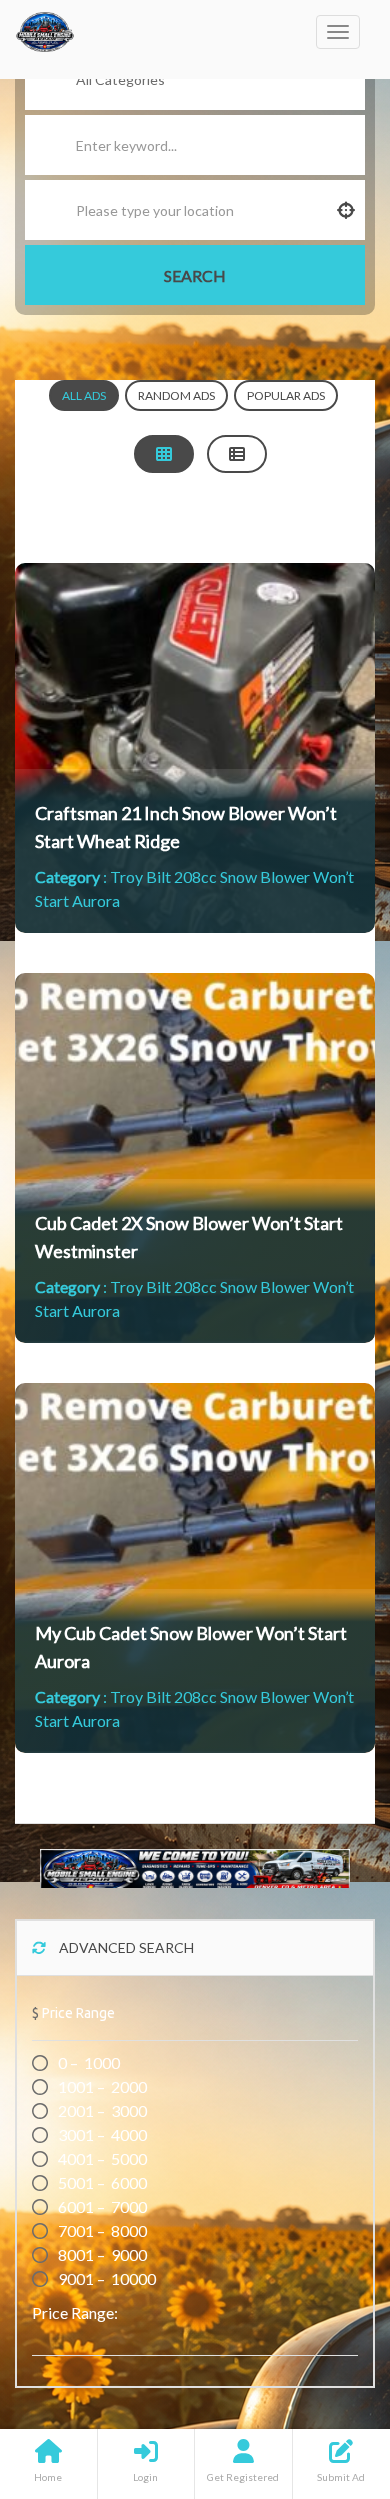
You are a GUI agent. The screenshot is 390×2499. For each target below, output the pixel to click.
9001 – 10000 (105, 2278)
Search (195, 275)
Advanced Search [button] (125, 1947)
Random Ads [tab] (176, 395)
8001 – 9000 (101, 2254)
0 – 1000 (87, 2062)
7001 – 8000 (101, 2230)
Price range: (75, 2312)
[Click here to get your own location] (346, 210)
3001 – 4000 (101, 2134)
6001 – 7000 (101, 2206)
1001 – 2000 (101, 2086)
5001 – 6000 (101, 2182)
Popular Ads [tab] (286, 395)
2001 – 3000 (101, 2110)
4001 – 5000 (101, 2158)
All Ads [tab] (84, 395)
